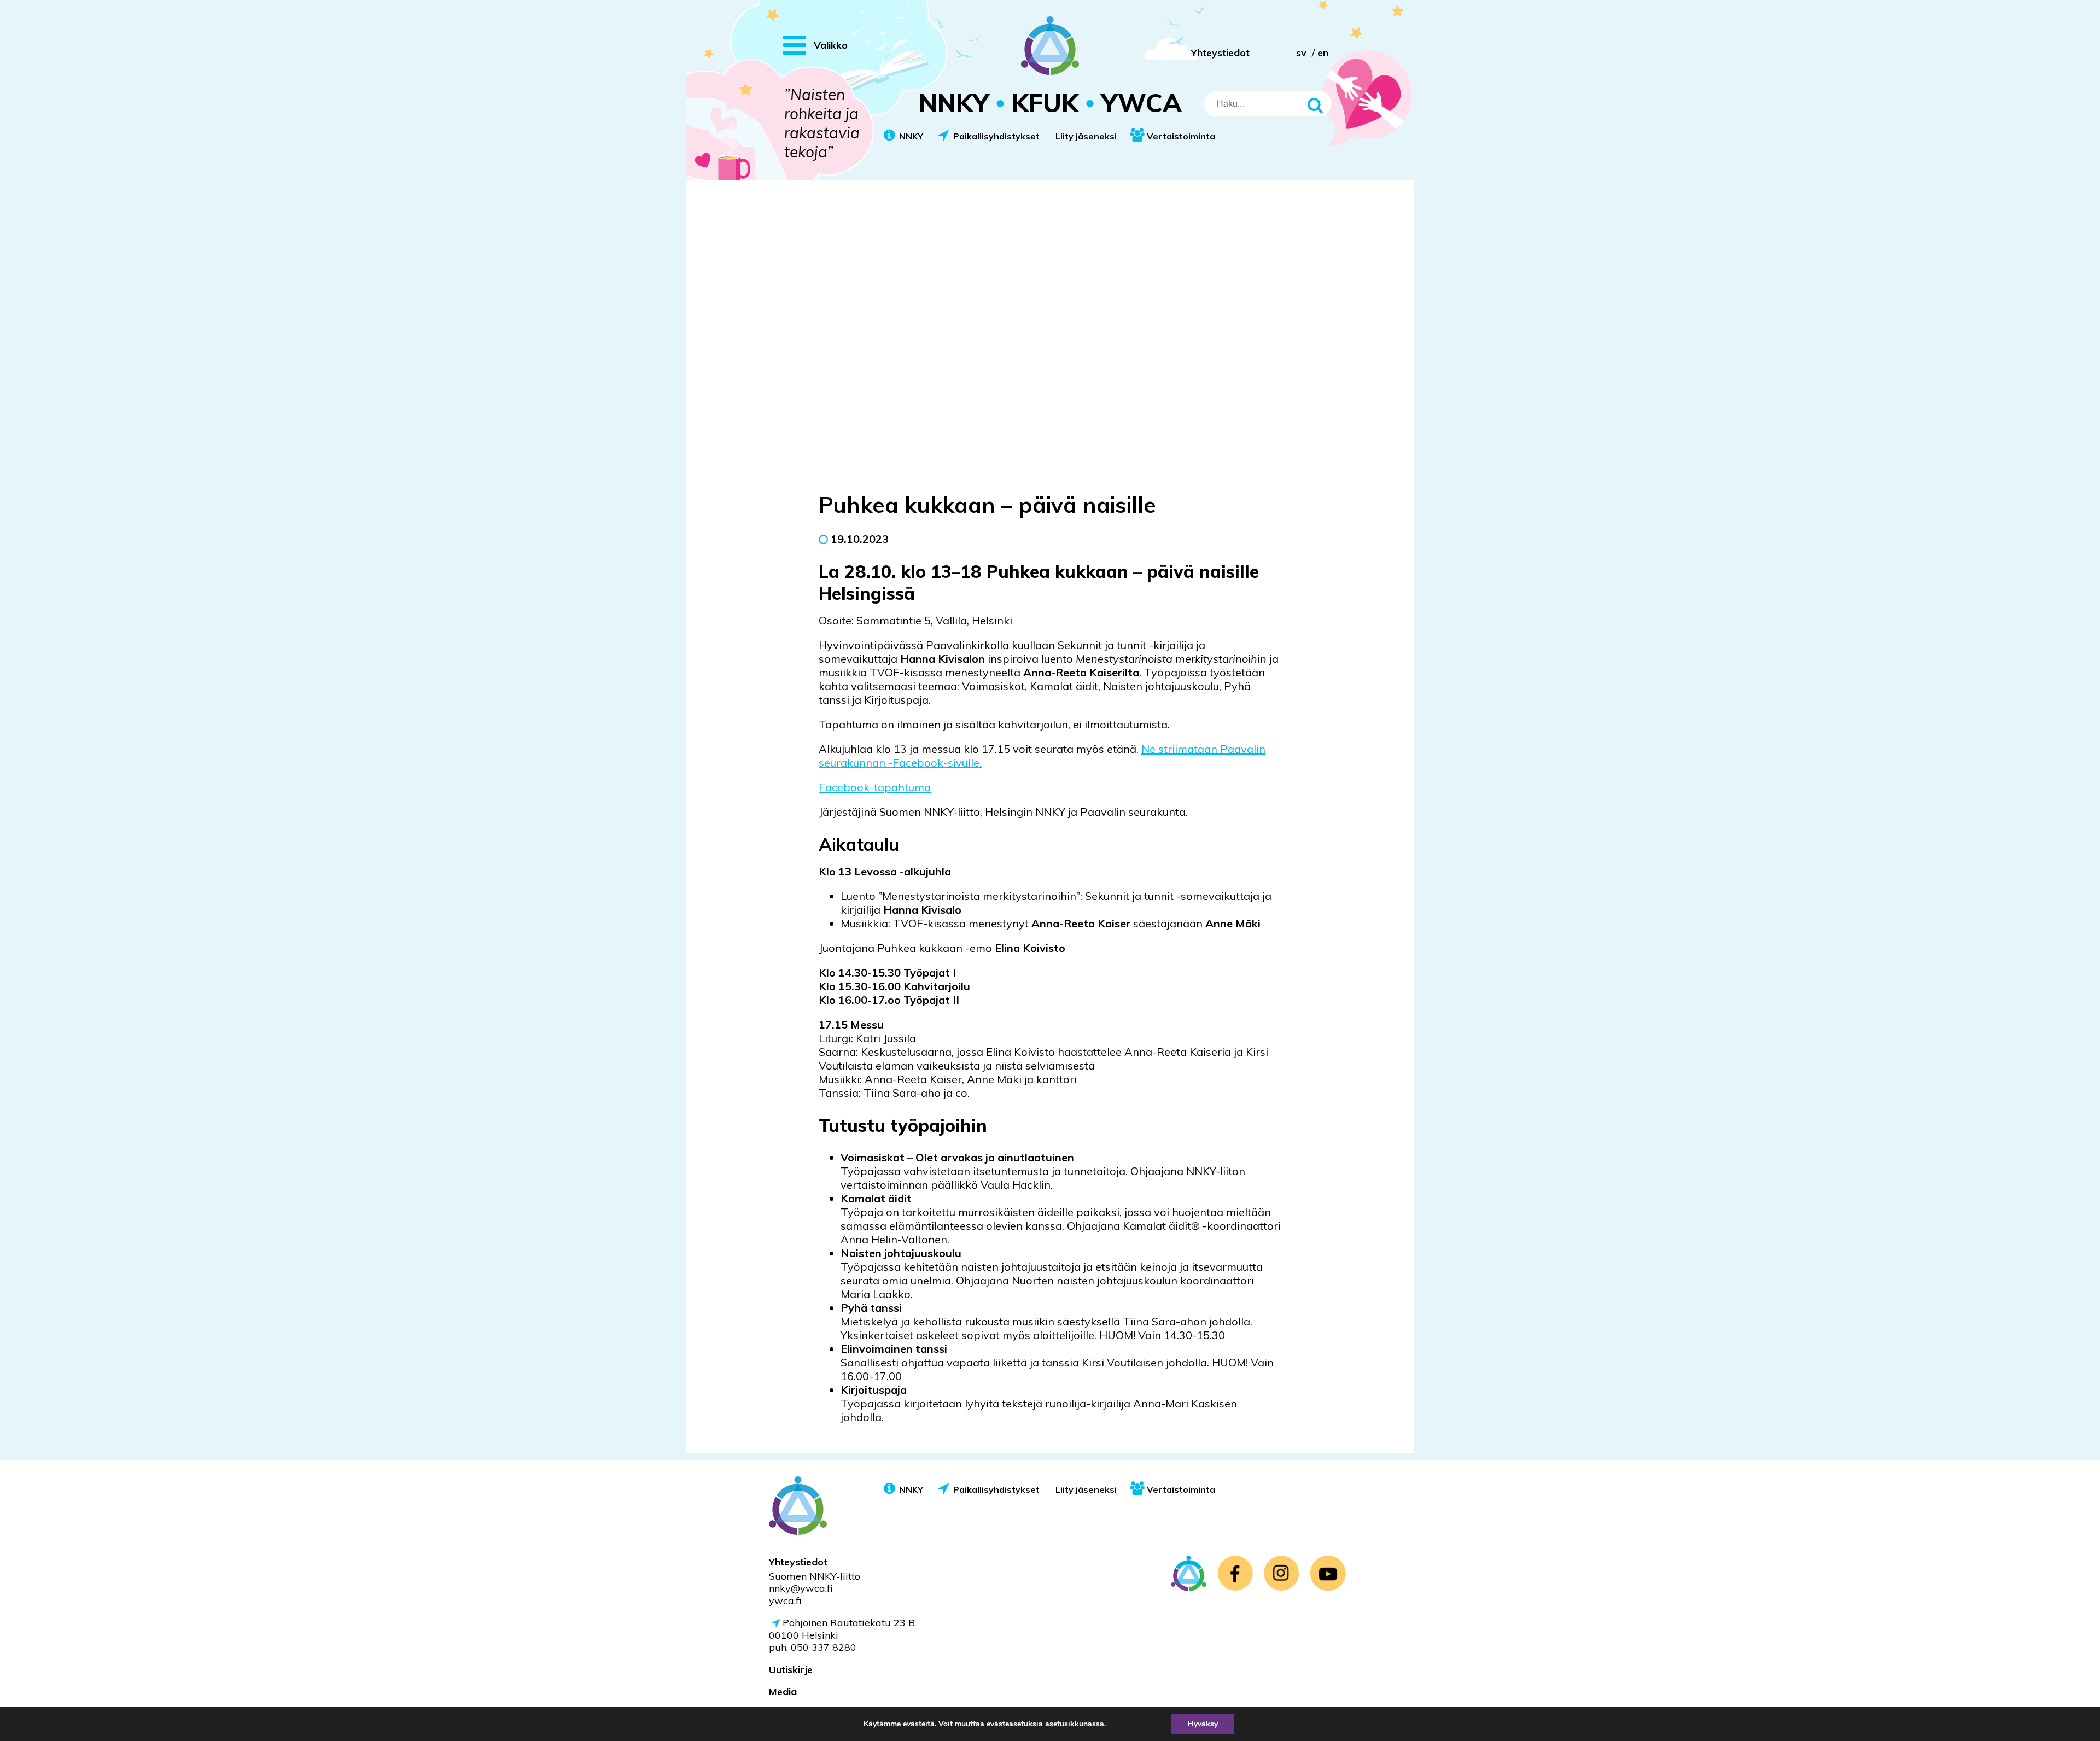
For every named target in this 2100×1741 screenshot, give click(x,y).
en (1323, 53)
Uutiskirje (791, 1670)
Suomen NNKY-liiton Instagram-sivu (1282, 1573)
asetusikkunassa (1075, 1724)
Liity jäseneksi (1086, 136)
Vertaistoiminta (1181, 136)
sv (1301, 53)
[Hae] (1317, 104)
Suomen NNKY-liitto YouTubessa (1328, 1573)
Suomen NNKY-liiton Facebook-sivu (1235, 1573)
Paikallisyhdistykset (996, 136)
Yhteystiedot (1220, 53)
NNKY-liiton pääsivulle (1189, 1573)
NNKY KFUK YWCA (1050, 103)
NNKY (911, 136)
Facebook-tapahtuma (875, 787)
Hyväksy (1203, 1724)
